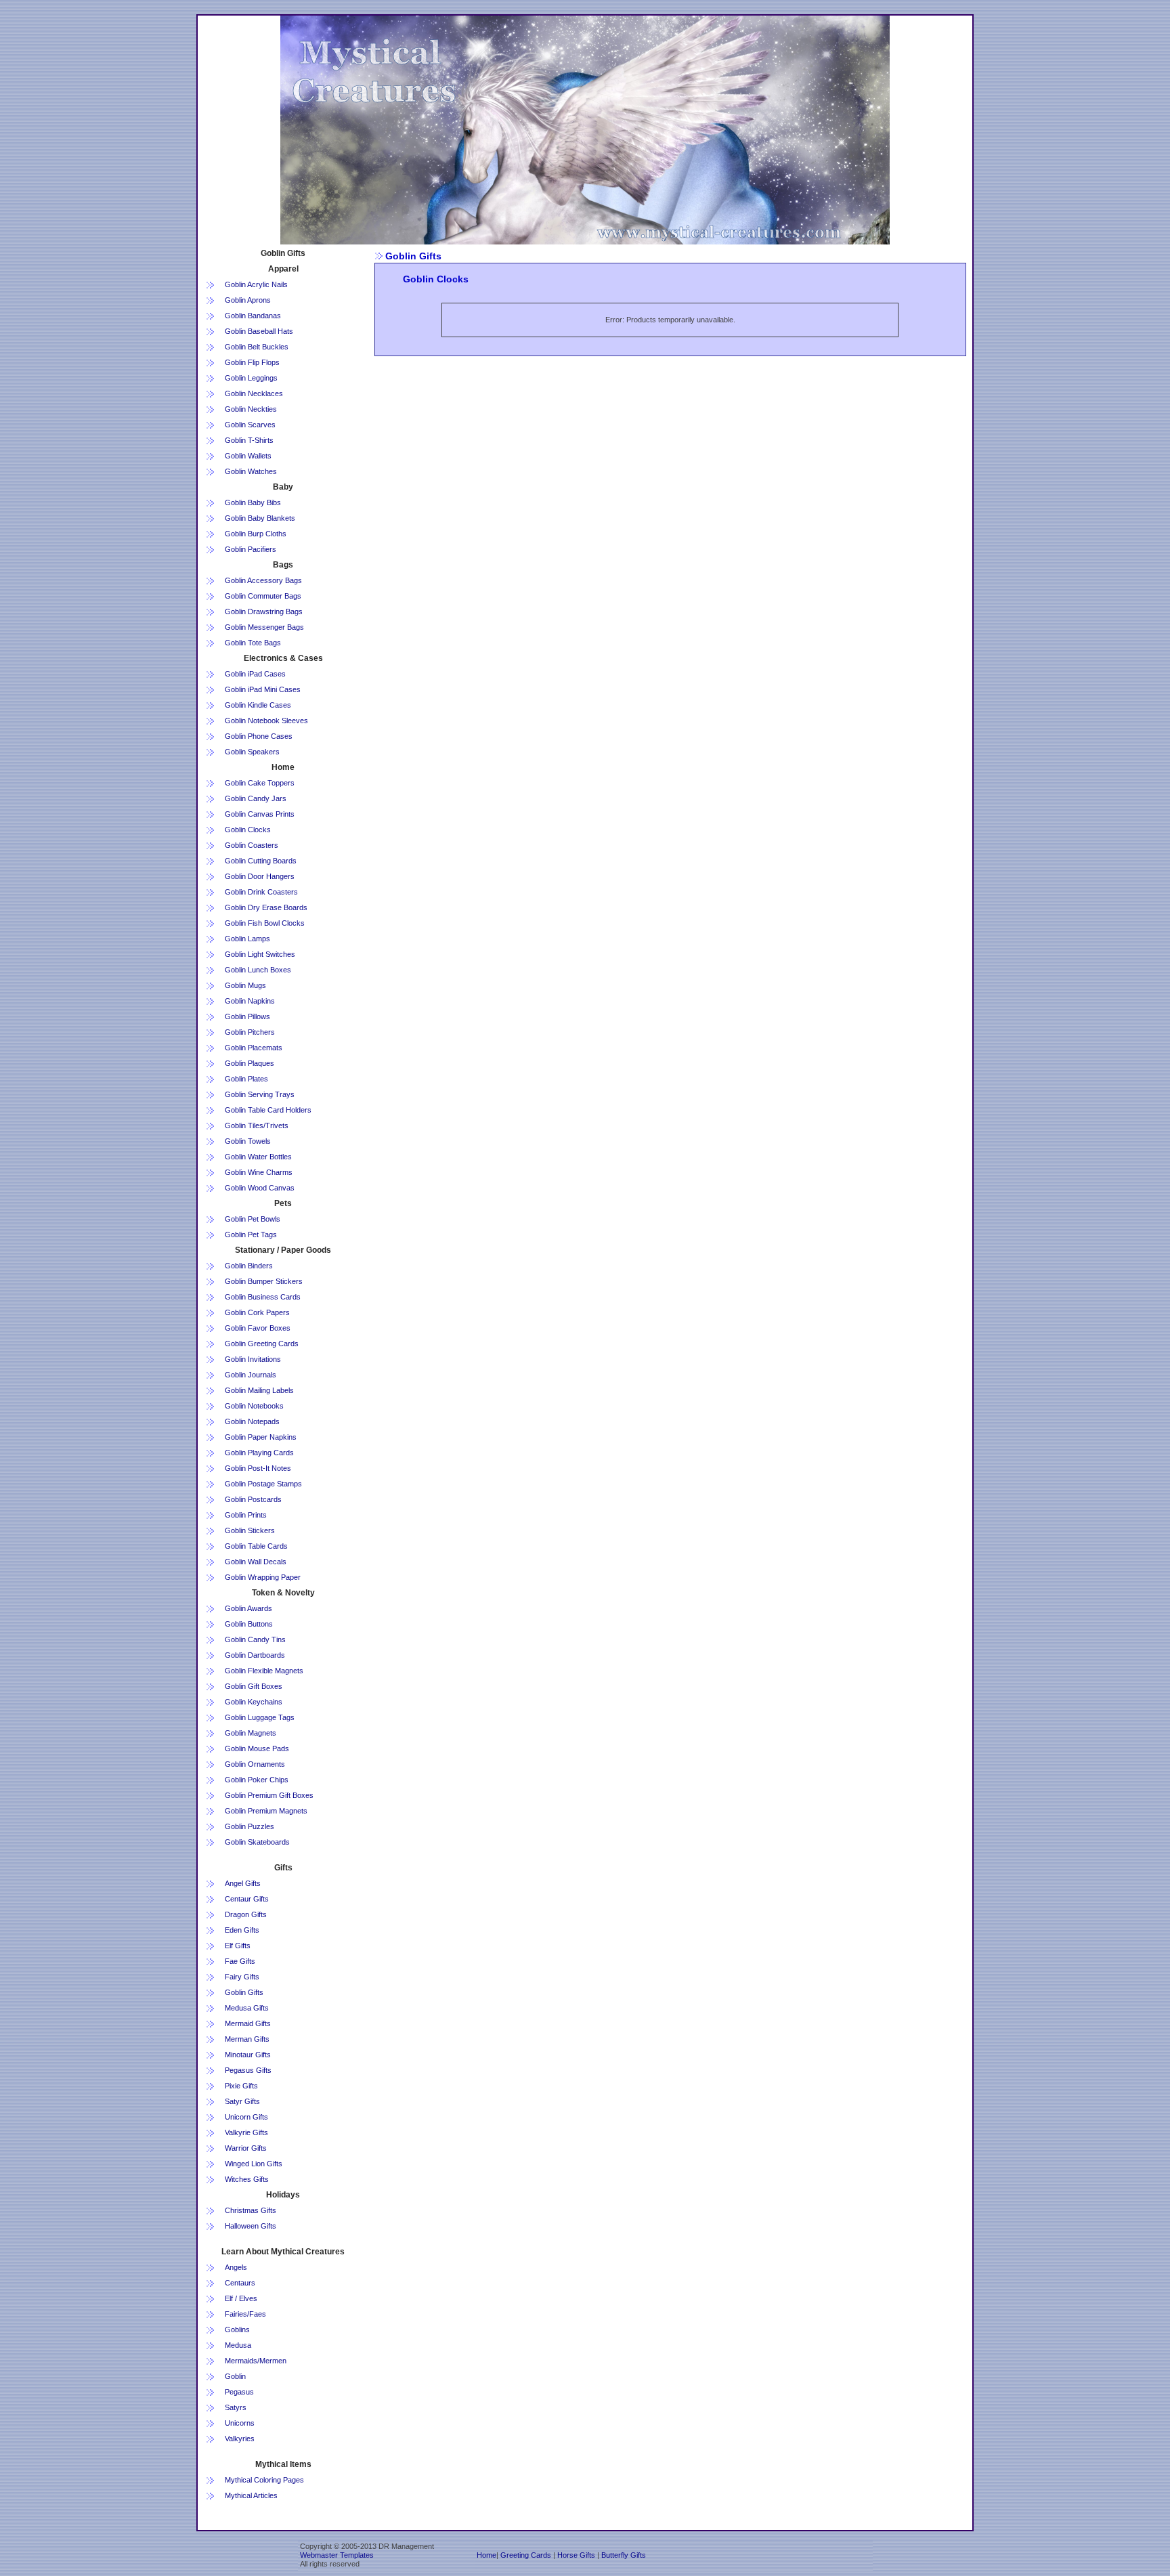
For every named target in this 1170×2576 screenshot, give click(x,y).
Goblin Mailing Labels (259, 1390)
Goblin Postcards (253, 1499)
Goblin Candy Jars (256, 798)
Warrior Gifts (246, 2148)
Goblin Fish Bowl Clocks (265, 923)
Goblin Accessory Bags (263, 580)
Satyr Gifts (242, 2101)
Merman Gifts (247, 2039)
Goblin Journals (251, 1375)
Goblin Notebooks (254, 1406)
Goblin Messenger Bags (264, 627)
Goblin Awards (248, 1608)
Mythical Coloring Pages (264, 2480)
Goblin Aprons (248, 300)
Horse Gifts (576, 2555)
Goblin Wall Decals (256, 1562)
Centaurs (240, 2283)
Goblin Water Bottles (258, 1157)
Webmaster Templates (337, 2555)
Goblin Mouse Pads (257, 1748)
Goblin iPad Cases (255, 674)
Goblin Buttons (249, 1624)
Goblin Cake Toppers (260, 783)
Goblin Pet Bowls (253, 1219)
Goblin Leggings (251, 378)
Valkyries (240, 2439)
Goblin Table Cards (256, 1546)
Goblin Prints (246, 1515)
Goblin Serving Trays (260, 1094)
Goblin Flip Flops (252, 362)
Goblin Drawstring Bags (264, 611)
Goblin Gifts (244, 1992)
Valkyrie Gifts (246, 2132)
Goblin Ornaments (255, 1764)
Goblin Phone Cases (259, 736)
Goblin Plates (246, 1079)
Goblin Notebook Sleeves (266, 721)
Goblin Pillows (247, 1016)
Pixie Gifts (241, 2086)
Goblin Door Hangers (260, 876)
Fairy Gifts (242, 1977)
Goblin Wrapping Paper (263, 1577)
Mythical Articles (251, 2495)
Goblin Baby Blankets (260, 518)
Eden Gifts (242, 1930)
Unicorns (240, 2423)
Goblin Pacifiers (251, 549)
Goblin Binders (249, 1266)
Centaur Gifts (247, 1899)
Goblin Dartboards (255, 1655)
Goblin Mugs (245, 985)
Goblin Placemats (254, 1048)
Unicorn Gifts (246, 2117)
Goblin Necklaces (254, 393)
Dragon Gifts (246, 1914)
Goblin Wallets (248, 456)
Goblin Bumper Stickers (264, 1281)
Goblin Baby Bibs (253, 502)
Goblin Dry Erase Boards (266, 907)
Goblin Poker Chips (257, 1780)
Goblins (237, 2330)
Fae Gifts (240, 1961)
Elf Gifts (238, 1946)
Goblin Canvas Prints (260, 814)
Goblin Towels (248, 1141)
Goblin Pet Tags (251, 1235)
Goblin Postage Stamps (263, 1484)
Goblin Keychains (254, 1702)
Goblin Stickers (250, 1530)
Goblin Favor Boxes (258, 1328)
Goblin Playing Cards (259, 1453)
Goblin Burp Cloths (256, 534)
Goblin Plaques (250, 1063)
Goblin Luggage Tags (260, 1717)
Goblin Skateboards (257, 1842)
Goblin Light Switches (260, 954)
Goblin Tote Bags (253, 643)
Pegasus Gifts (248, 2070)
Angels (236, 2267)
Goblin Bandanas (253, 316)
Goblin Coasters (252, 845)
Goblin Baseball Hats (259, 331)
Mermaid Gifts (248, 2023)
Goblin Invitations (253, 1359)
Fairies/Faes (245, 2314)
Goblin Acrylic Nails (256, 284)
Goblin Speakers (252, 752)
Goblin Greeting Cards (262, 1344)
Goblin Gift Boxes (254, 1686)
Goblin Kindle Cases (258, 705)
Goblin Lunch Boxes (258, 970)
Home (486, 2555)
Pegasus (239, 2392)
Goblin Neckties (251, 409)
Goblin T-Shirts (249, 440)
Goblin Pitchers (250, 1032)
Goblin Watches (251, 471)
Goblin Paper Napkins (261, 1437)
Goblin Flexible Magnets (264, 1671)
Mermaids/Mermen (256, 2361)
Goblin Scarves (250, 425)
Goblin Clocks (248, 830)
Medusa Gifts (247, 2008)
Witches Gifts (247, 2179)
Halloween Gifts (251, 2226)
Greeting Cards (526, 2555)
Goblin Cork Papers (257, 1312)
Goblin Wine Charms (259, 1172)
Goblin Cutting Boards (261, 861)
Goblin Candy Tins (255, 1639)
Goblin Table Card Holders (268, 1110)
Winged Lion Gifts (254, 2164)
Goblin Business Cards (263, 1297)
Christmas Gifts (251, 2210)
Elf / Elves (241, 2298)
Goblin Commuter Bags (263, 596)
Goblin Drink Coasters (261, 892)
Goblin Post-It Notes (258, 1468)
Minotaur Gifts (248, 2055)
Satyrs (236, 2407)
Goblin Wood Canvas (260, 1188)
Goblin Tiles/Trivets (257, 1125)
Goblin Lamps (247, 939)
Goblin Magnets (251, 1733)
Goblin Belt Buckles (257, 347)
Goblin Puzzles (250, 1826)
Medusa (238, 2345)
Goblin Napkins (250, 1001)
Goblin (235, 2376)
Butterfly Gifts (624, 2555)
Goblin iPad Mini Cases (263, 689)
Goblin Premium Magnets (266, 1811)
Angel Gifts (243, 1883)
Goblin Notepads (252, 1421)
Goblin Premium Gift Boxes (269, 1795)
